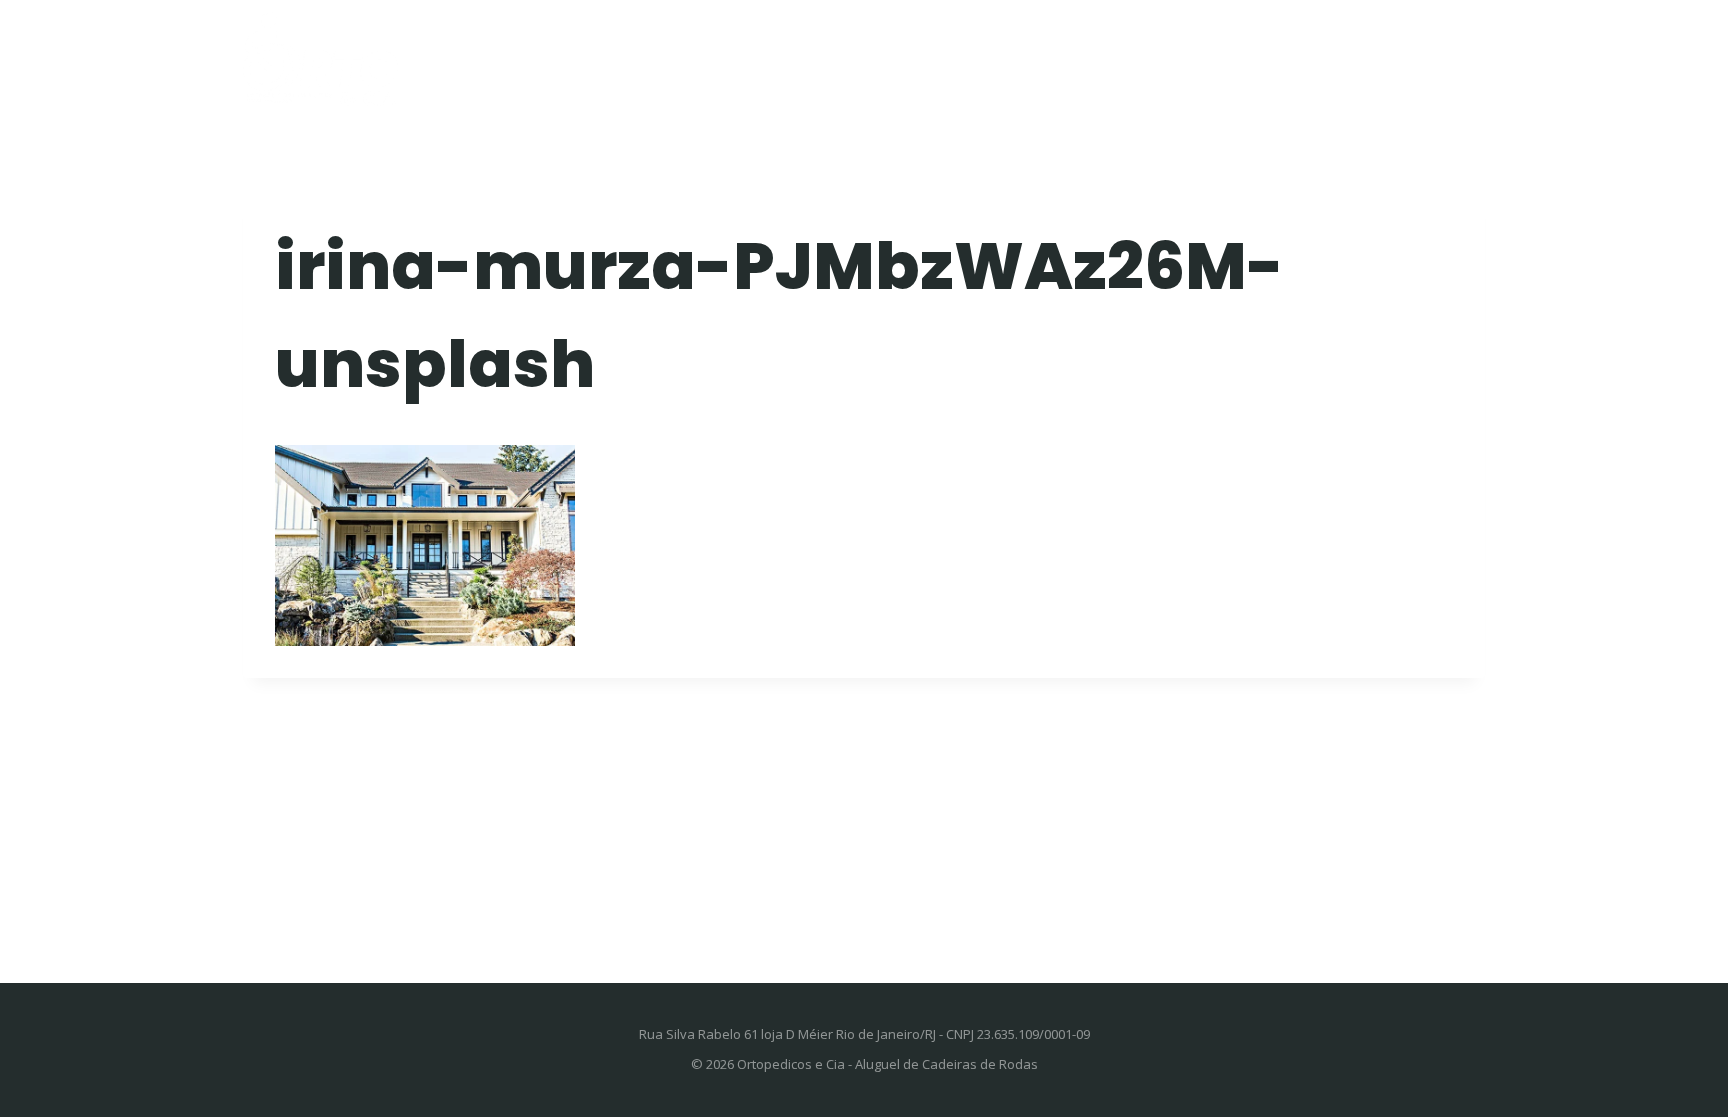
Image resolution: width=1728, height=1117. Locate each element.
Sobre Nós (1222, 53)
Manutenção (939, 53)
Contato (1343, 53)
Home (681, 53)
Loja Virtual (1087, 53)
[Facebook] (1440, 52)
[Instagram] (1470, 52)
